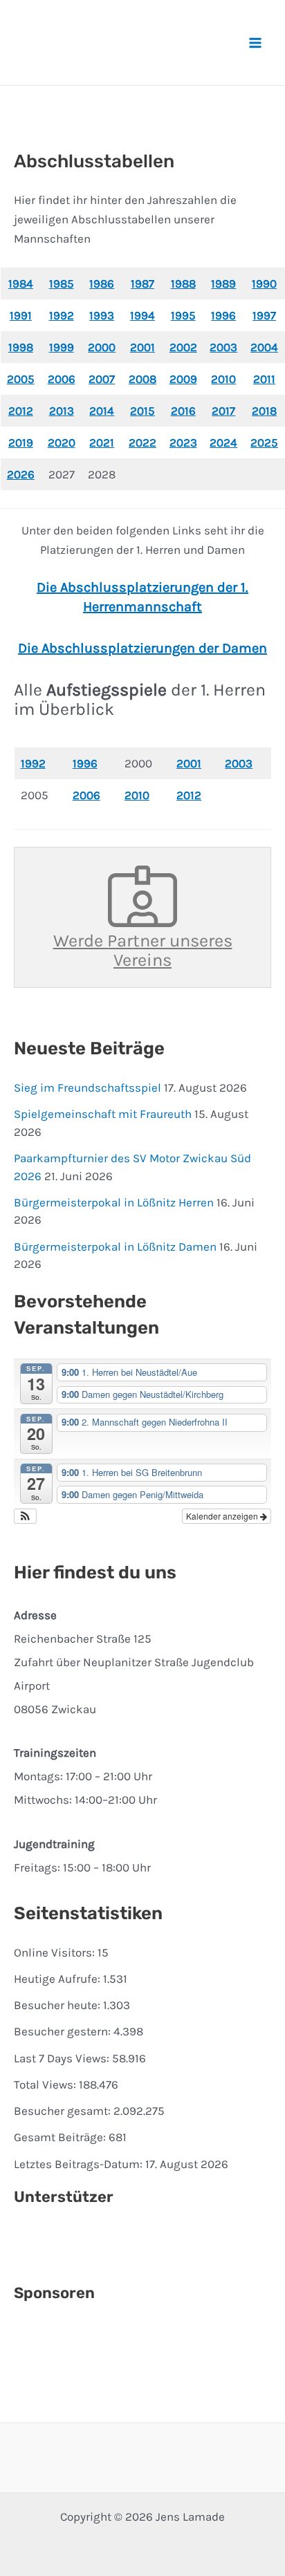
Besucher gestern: (64, 2031)
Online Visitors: (56, 1952)
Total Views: (46, 2084)
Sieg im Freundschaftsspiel (88, 1088)
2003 (239, 763)
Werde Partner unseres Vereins (143, 950)
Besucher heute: (58, 2005)
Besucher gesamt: (64, 2111)
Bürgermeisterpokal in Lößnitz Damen (115, 1247)
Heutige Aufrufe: (58, 1979)
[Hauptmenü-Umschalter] (256, 43)
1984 (21, 283)
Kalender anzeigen (223, 1516)
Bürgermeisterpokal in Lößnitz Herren (114, 1202)
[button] (25, 1516)
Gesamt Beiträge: (61, 2137)
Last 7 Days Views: (63, 2058)
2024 (223, 442)
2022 (142, 442)
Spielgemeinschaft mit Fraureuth (103, 1114)
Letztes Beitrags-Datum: (80, 2164)
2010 (137, 795)
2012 (189, 795)
